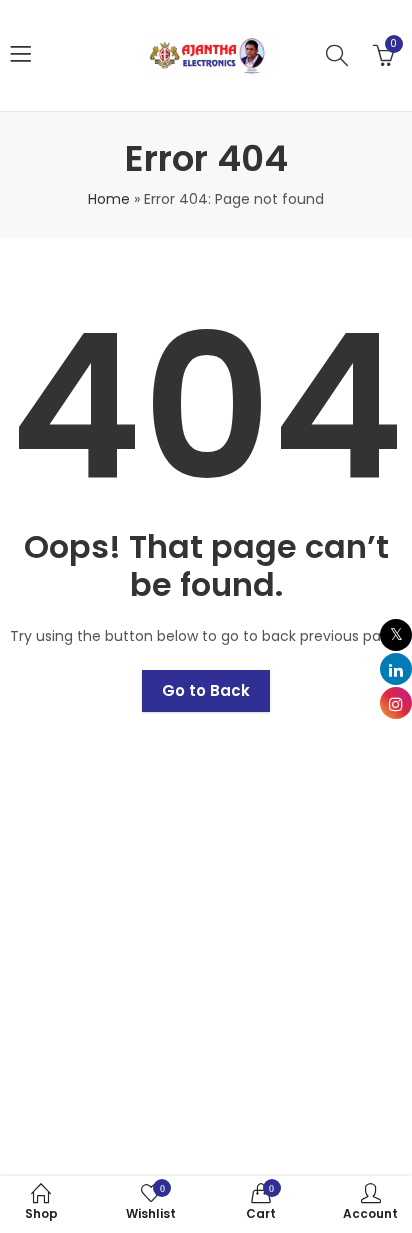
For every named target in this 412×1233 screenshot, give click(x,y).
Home (109, 199)
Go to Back (206, 690)
